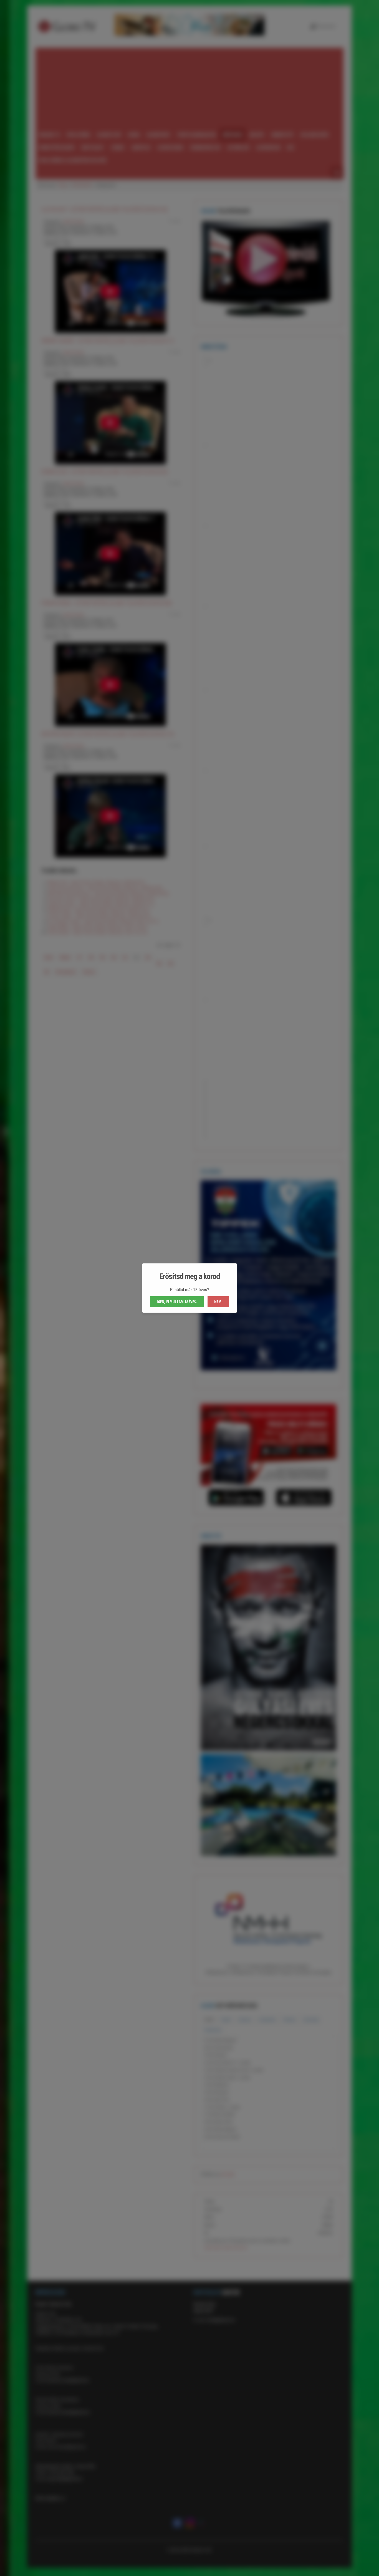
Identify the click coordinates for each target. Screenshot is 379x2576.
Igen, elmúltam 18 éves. (177, 1302)
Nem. (218, 1302)
